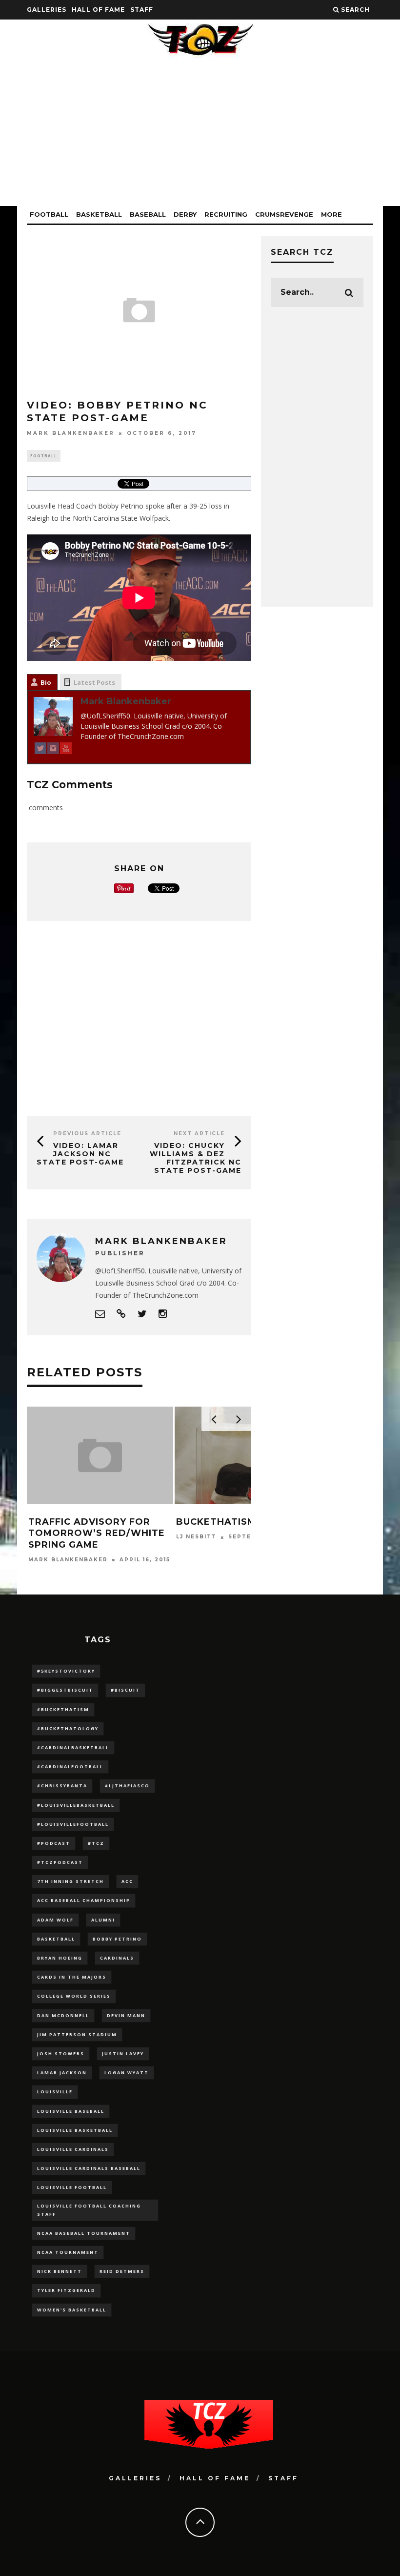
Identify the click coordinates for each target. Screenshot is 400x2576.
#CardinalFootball (70, 1767)
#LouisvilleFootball (73, 1824)
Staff (142, 10)
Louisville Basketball (75, 2130)
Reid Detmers (122, 2271)
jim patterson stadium (77, 2034)
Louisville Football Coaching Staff (89, 2210)
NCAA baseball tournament (84, 2233)
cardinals (117, 1958)
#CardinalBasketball (73, 1748)
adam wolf (55, 1920)
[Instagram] (53, 750)
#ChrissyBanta (62, 1786)
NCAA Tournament (68, 2252)
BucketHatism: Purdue (92, 1522)
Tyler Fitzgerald (66, 2290)
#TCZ (96, 1843)
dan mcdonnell (63, 2015)
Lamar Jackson (62, 2073)
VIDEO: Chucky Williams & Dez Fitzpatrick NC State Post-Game (196, 1158)
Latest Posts (94, 682)
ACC (127, 1881)
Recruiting (226, 214)
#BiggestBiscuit (65, 1690)
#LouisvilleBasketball (76, 1805)
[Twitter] (40, 750)
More (331, 214)
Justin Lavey (123, 2054)
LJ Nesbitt (49, 1537)
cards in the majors (72, 1977)
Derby (185, 214)
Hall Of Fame (98, 10)
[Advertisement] (200, 138)
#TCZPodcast (60, 1862)
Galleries (47, 10)
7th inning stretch (70, 1881)
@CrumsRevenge (208, 1548)
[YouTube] (66, 750)
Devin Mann (126, 2015)
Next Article (199, 1134)
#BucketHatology (68, 1728)
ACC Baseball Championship (84, 1900)
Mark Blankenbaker (71, 433)
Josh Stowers (61, 2054)
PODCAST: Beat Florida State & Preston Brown (245, 1527)
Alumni (103, 1920)
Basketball (99, 214)
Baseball (148, 214)
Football (49, 214)
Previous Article (87, 1134)
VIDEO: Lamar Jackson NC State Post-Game (80, 1154)
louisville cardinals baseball (89, 2168)
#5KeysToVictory (66, 1671)
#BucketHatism (63, 1709)
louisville (55, 2092)
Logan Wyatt (127, 2073)
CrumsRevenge (284, 214)
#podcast (54, 1843)
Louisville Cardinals (73, 2149)
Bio (46, 682)
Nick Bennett (60, 2271)
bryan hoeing (60, 1958)
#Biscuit (125, 1690)
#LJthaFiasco (127, 1786)
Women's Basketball (72, 2310)
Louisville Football (72, 2187)
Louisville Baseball (71, 2111)
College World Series (74, 1996)
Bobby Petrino (117, 1939)
